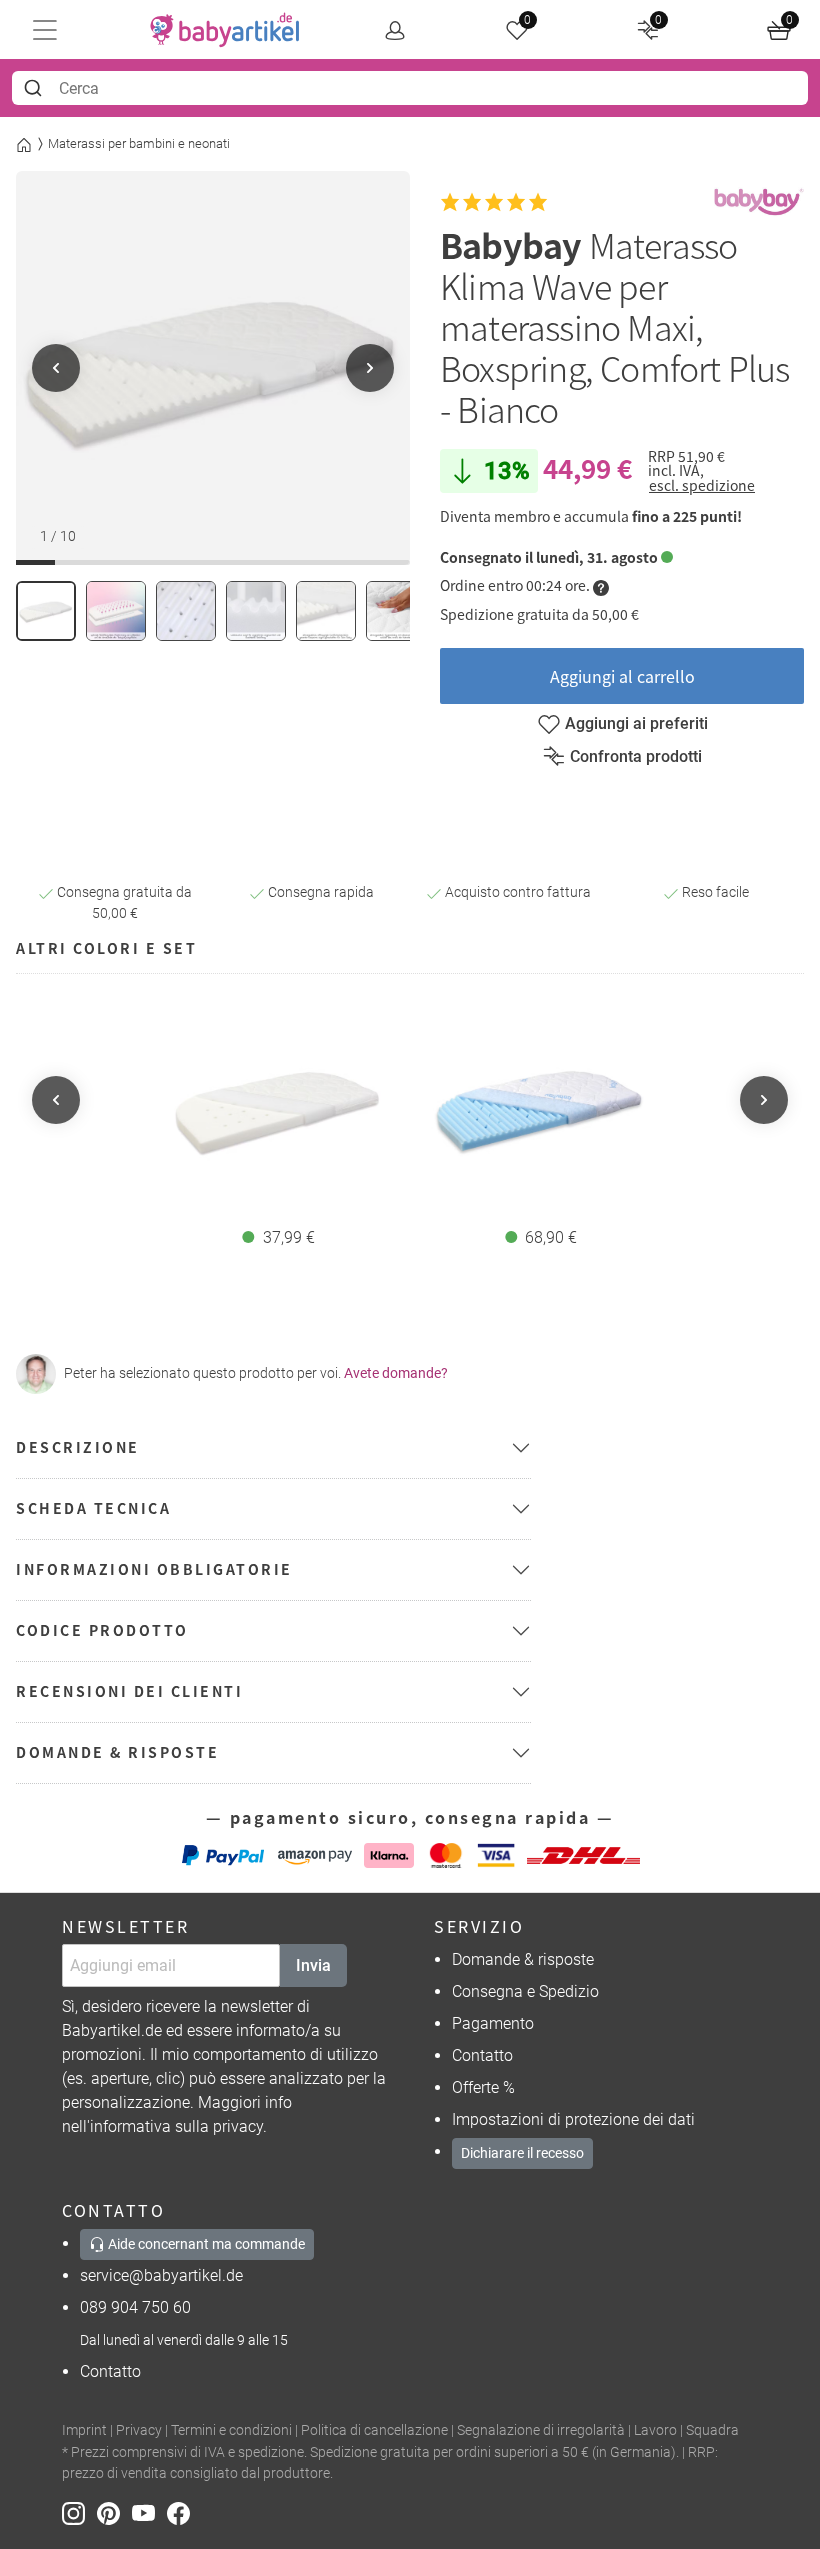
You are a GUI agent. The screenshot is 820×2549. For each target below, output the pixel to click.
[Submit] (35, 88)
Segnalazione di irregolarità (541, 2430)
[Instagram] (79, 2512)
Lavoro (655, 2430)
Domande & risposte (523, 1959)
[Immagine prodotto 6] (396, 611)
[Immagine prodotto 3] (186, 611)
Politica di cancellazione (374, 2430)
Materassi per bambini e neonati (139, 143)
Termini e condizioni (231, 2430)
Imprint (84, 2430)
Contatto (482, 2055)
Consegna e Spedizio (525, 1991)
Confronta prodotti (636, 756)
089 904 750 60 (135, 2307)
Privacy (139, 2430)
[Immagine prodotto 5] (326, 611)
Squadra (712, 2430)
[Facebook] (182, 2512)
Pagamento (493, 2023)
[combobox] (410, 88)
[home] (225, 30)
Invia (313, 1965)
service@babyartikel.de (161, 2275)
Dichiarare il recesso (522, 2153)
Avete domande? (396, 1373)
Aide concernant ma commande (205, 2244)
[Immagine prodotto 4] (256, 611)
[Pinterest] (114, 2512)
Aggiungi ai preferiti (636, 723)
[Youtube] (149, 2512)
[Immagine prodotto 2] (116, 611)
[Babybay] (759, 202)
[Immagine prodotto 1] (46, 611)
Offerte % (483, 2087)
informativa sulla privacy (176, 2126)
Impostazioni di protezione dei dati (573, 2119)
